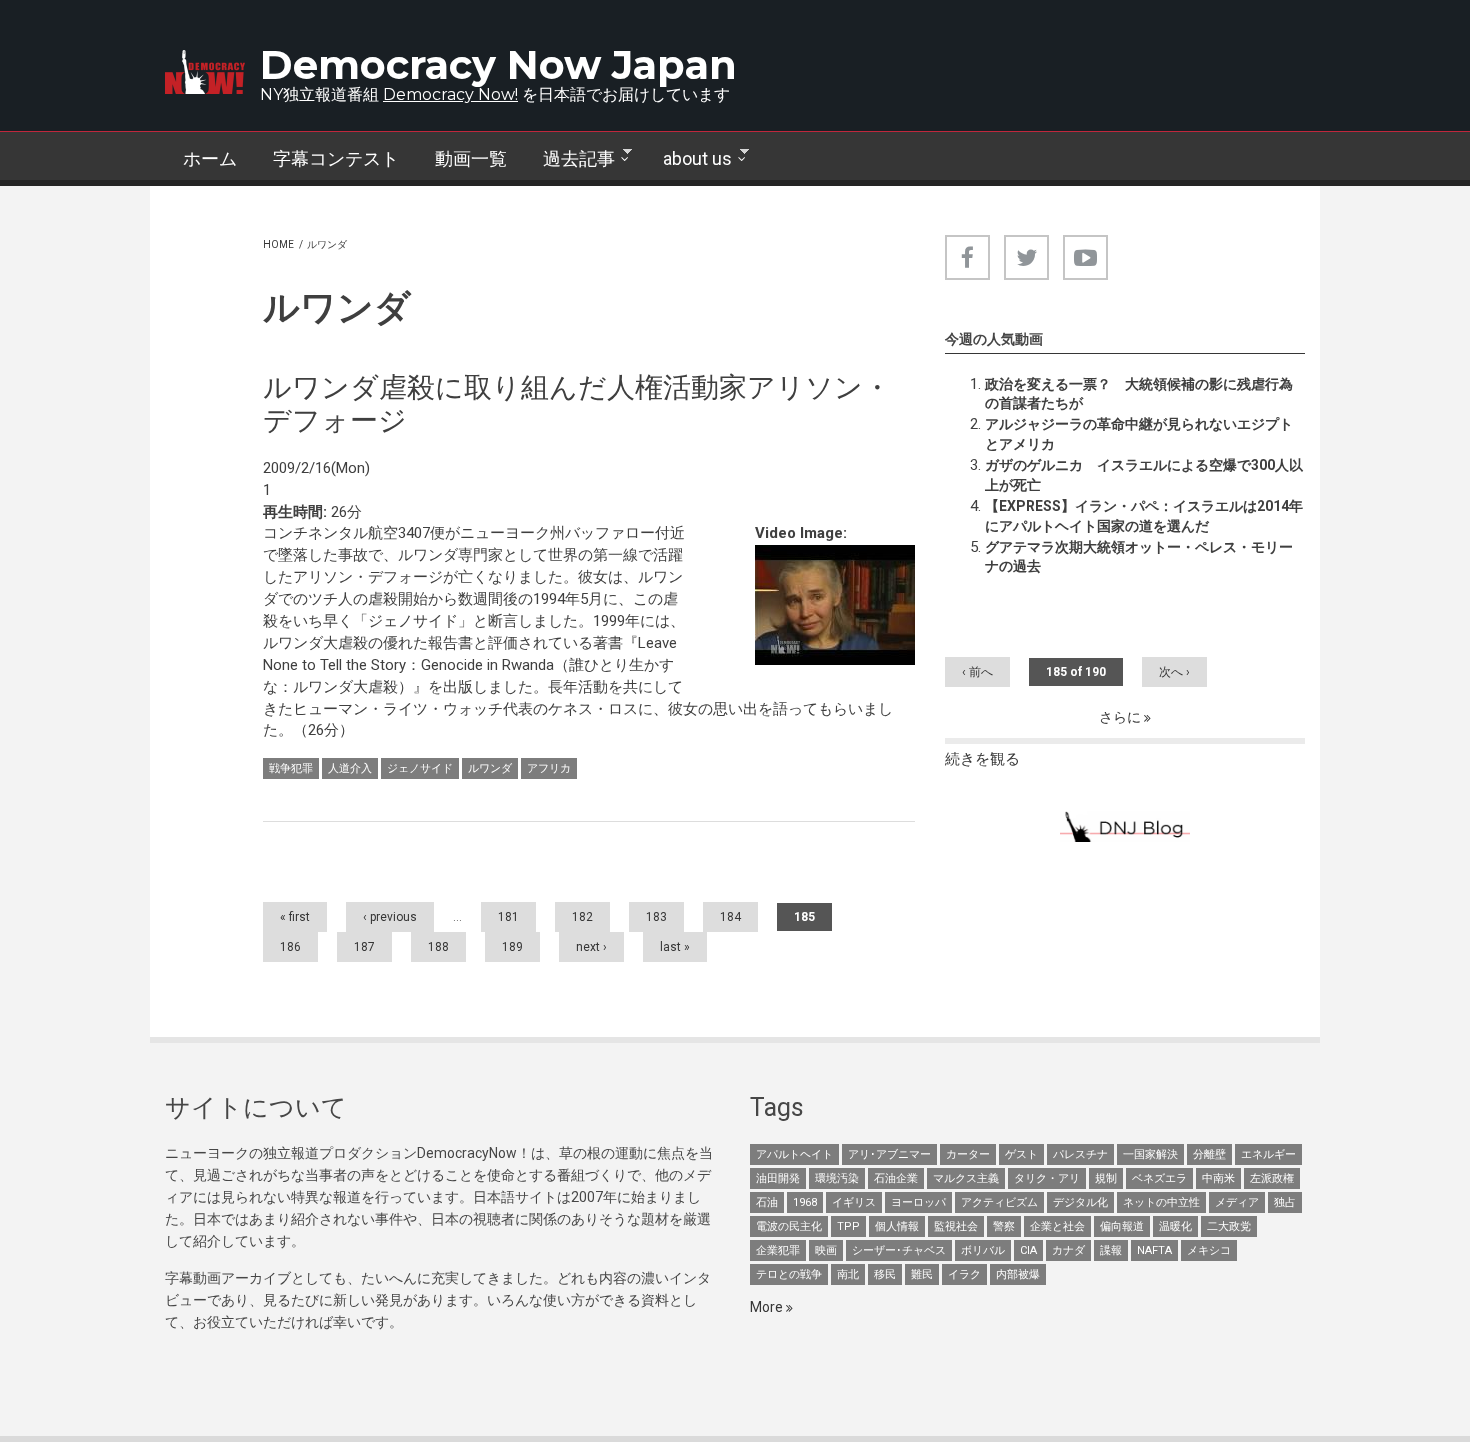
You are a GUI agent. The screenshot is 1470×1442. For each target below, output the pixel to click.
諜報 (1111, 1250)
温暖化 (1175, 1226)
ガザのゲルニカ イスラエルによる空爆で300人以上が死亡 (1144, 475)
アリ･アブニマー (889, 1154)
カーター (968, 1154)
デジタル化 (1080, 1202)
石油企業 (896, 1178)
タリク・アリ (1047, 1178)
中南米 (1218, 1178)
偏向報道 (1122, 1226)
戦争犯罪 (291, 768)
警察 (1004, 1226)
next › (591, 947)
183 (656, 917)
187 (364, 947)
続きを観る (982, 759)
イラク (964, 1274)
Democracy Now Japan (498, 64)
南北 (848, 1274)
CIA (1028, 1250)
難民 (922, 1274)
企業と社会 (1057, 1226)
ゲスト (1021, 1154)
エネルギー (1268, 1154)
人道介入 (350, 768)
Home (278, 244)
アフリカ (549, 768)
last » (675, 947)
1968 (805, 1202)
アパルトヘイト (794, 1154)
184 (730, 917)
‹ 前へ (977, 672)
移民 (885, 1274)
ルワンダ (490, 768)
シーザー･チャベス (899, 1250)
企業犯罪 (778, 1250)
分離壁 (1209, 1154)
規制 (1106, 1178)
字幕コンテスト (336, 158)
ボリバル (983, 1250)
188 (438, 947)
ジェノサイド (420, 768)
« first (295, 917)
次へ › (1174, 672)
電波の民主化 (789, 1226)
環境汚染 (837, 1178)
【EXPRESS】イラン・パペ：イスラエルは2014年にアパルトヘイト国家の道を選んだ (1144, 516)
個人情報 (897, 1226)
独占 (1285, 1202)
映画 (826, 1250)
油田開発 (778, 1178)
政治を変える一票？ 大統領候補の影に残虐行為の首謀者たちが (1139, 394)
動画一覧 (471, 158)
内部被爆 (1018, 1274)
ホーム (210, 158)
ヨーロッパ (918, 1202)
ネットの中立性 (1161, 1202)
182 (582, 917)
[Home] (205, 72)
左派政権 (1272, 1178)
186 (290, 947)
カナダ (1068, 1250)
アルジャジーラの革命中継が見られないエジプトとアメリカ (1139, 434)
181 (508, 917)
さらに (1121, 717)
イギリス (854, 1202)
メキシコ (1209, 1250)
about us (688, 159)
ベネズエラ (1159, 1178)
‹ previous (390, 917)
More (768, 1307)
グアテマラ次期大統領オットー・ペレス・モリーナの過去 (1139, 557)
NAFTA (1154, 1250)
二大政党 (1229, 1226)
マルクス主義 (966, 1178)
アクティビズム (999, 1202)
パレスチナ (1080, 1154)
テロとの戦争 (789, 1274)
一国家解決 (1150, 1154)
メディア (1237, 1202)
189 (512, 947)
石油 (767, 1202)
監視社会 (956, 1226)
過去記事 (570, 159)
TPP (848, 1226)
